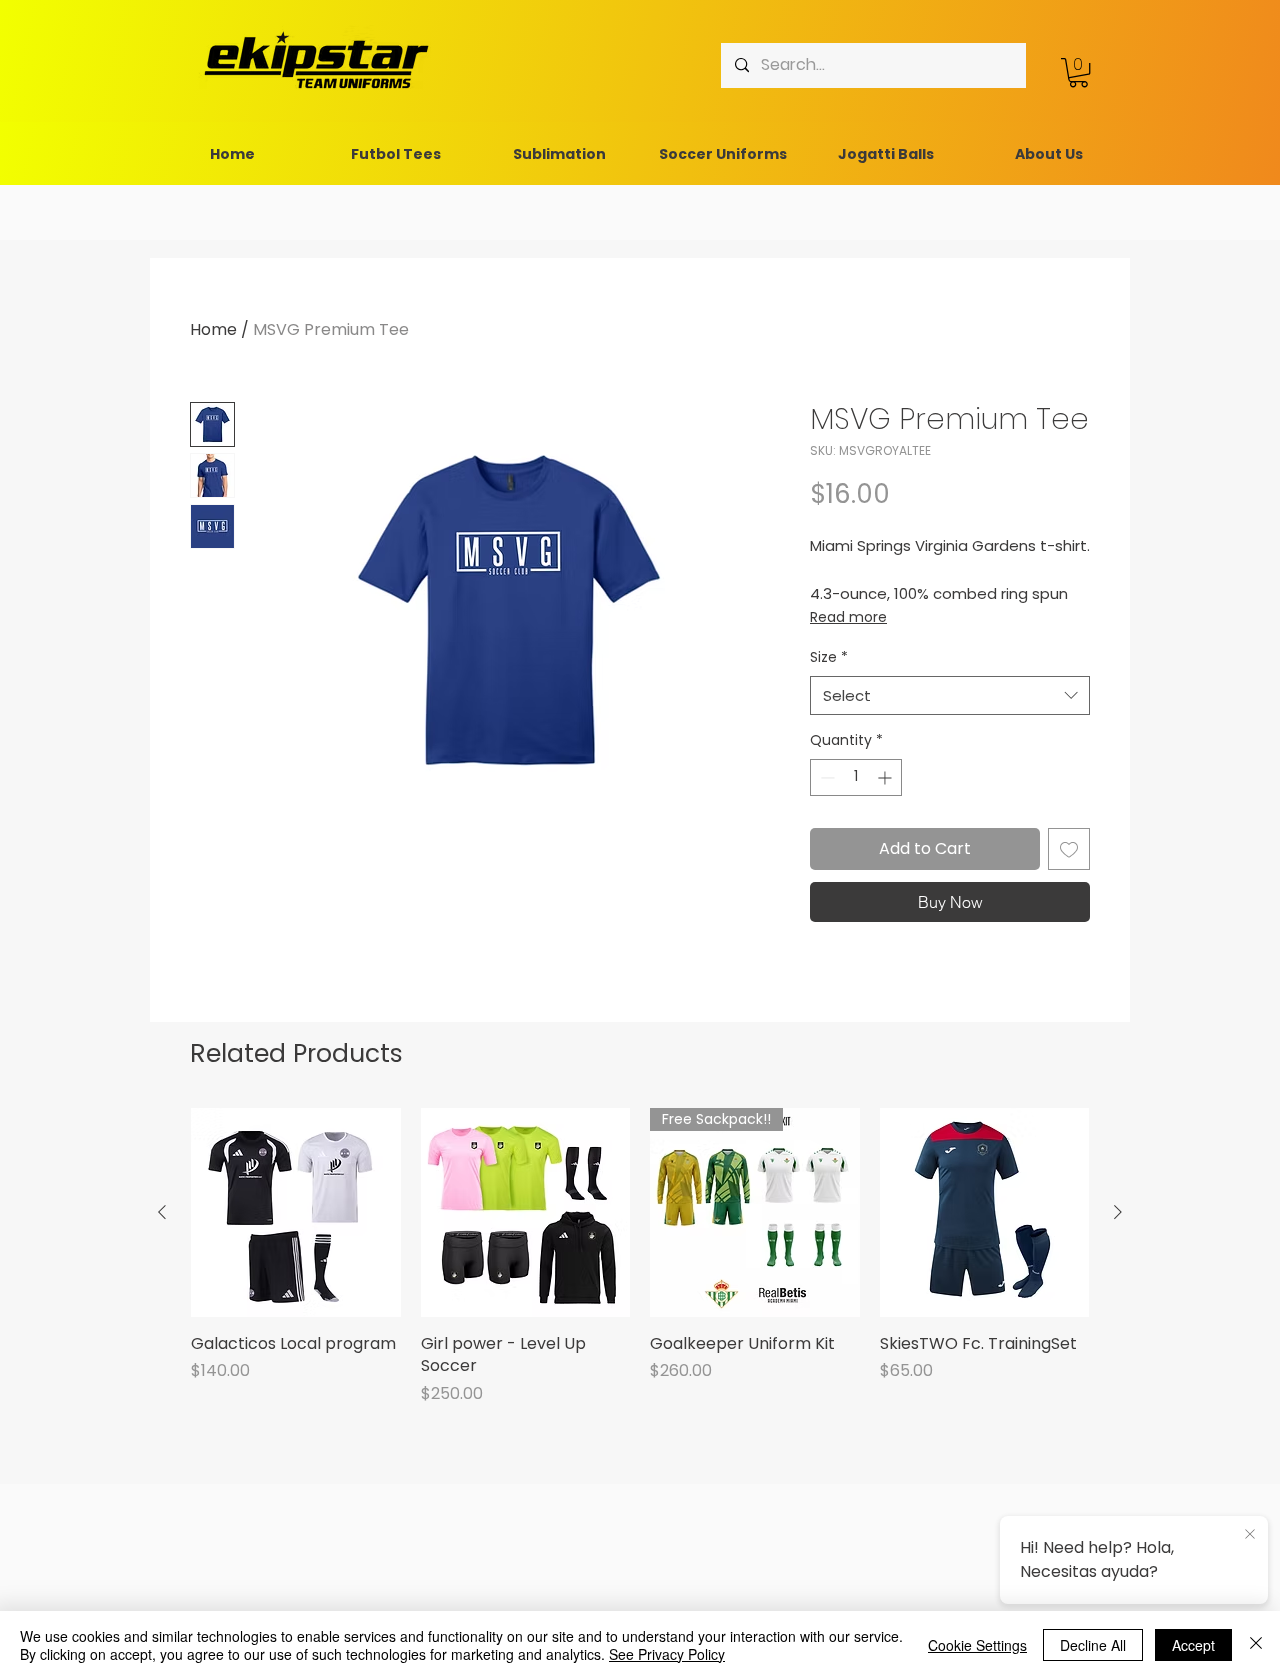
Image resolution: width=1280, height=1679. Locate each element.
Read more (848, 617)
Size (829, 657)
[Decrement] (825, 777)
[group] (640, 1257)
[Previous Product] (162, 1212)
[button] (1078, 72)
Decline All (1093, 1645)
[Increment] (886, 777)
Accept (1193, 1645)
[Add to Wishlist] (1069, 849)
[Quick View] (296, 1213)
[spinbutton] (856, 777)
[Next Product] (1118, 1212)
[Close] (1256, 1645)
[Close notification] (1250, 1535)
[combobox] (950, 695)
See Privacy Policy (667, 1654)
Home (213, 329)
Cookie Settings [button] (977, 1645)
